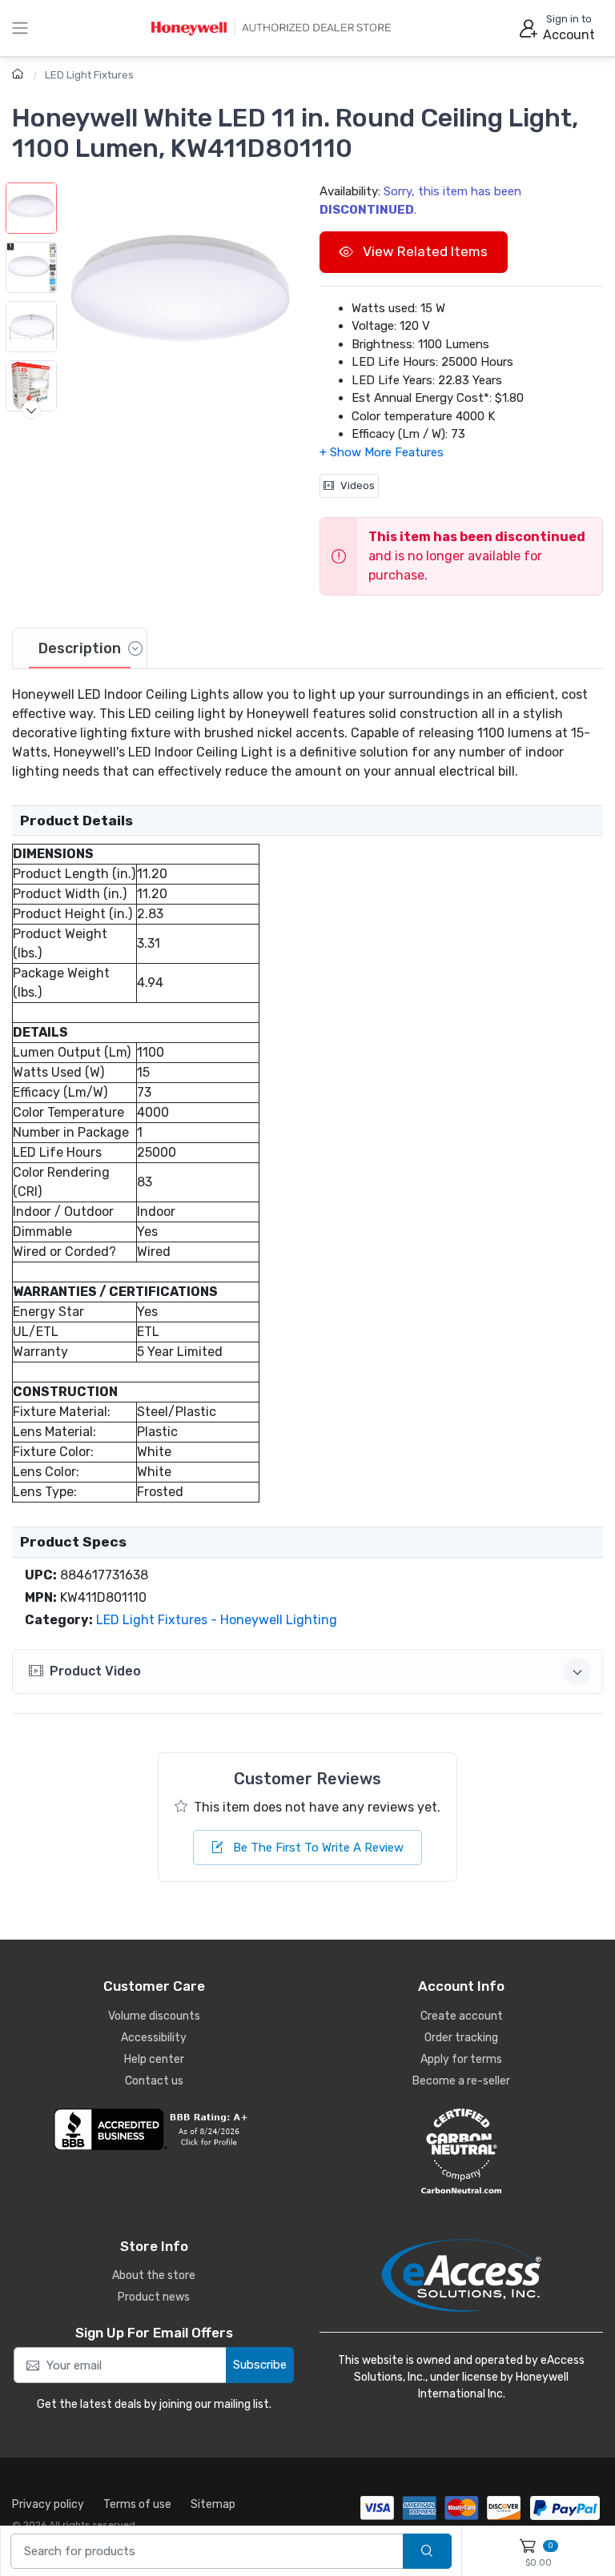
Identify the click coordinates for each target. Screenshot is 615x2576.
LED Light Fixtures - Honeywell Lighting (217, 1620)
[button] (180, 298)
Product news (154, 2297)
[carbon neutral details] (461, 2151)
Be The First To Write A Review (317, 1848)
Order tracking (461, 2038)
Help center (154, 2059)
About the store (154, 2275)
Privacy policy (48, 2504)
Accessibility (154, 2038)
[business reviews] (154, 2129)
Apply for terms (461, 2059)
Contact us (154, 2081)
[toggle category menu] (20, 28)
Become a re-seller (461, 2081)
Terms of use (137, 2504)
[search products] (427, 2552)
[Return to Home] (20, 75)
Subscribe (260, 2365)
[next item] (31, 410)
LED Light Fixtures (89, 75)
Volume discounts (154, 2016)
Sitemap (213, 2504)
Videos (358, 486)
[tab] (80, 648)
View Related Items (424, 251)
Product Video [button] (95, 1671)
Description (80, 648)
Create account (462, 2016)
